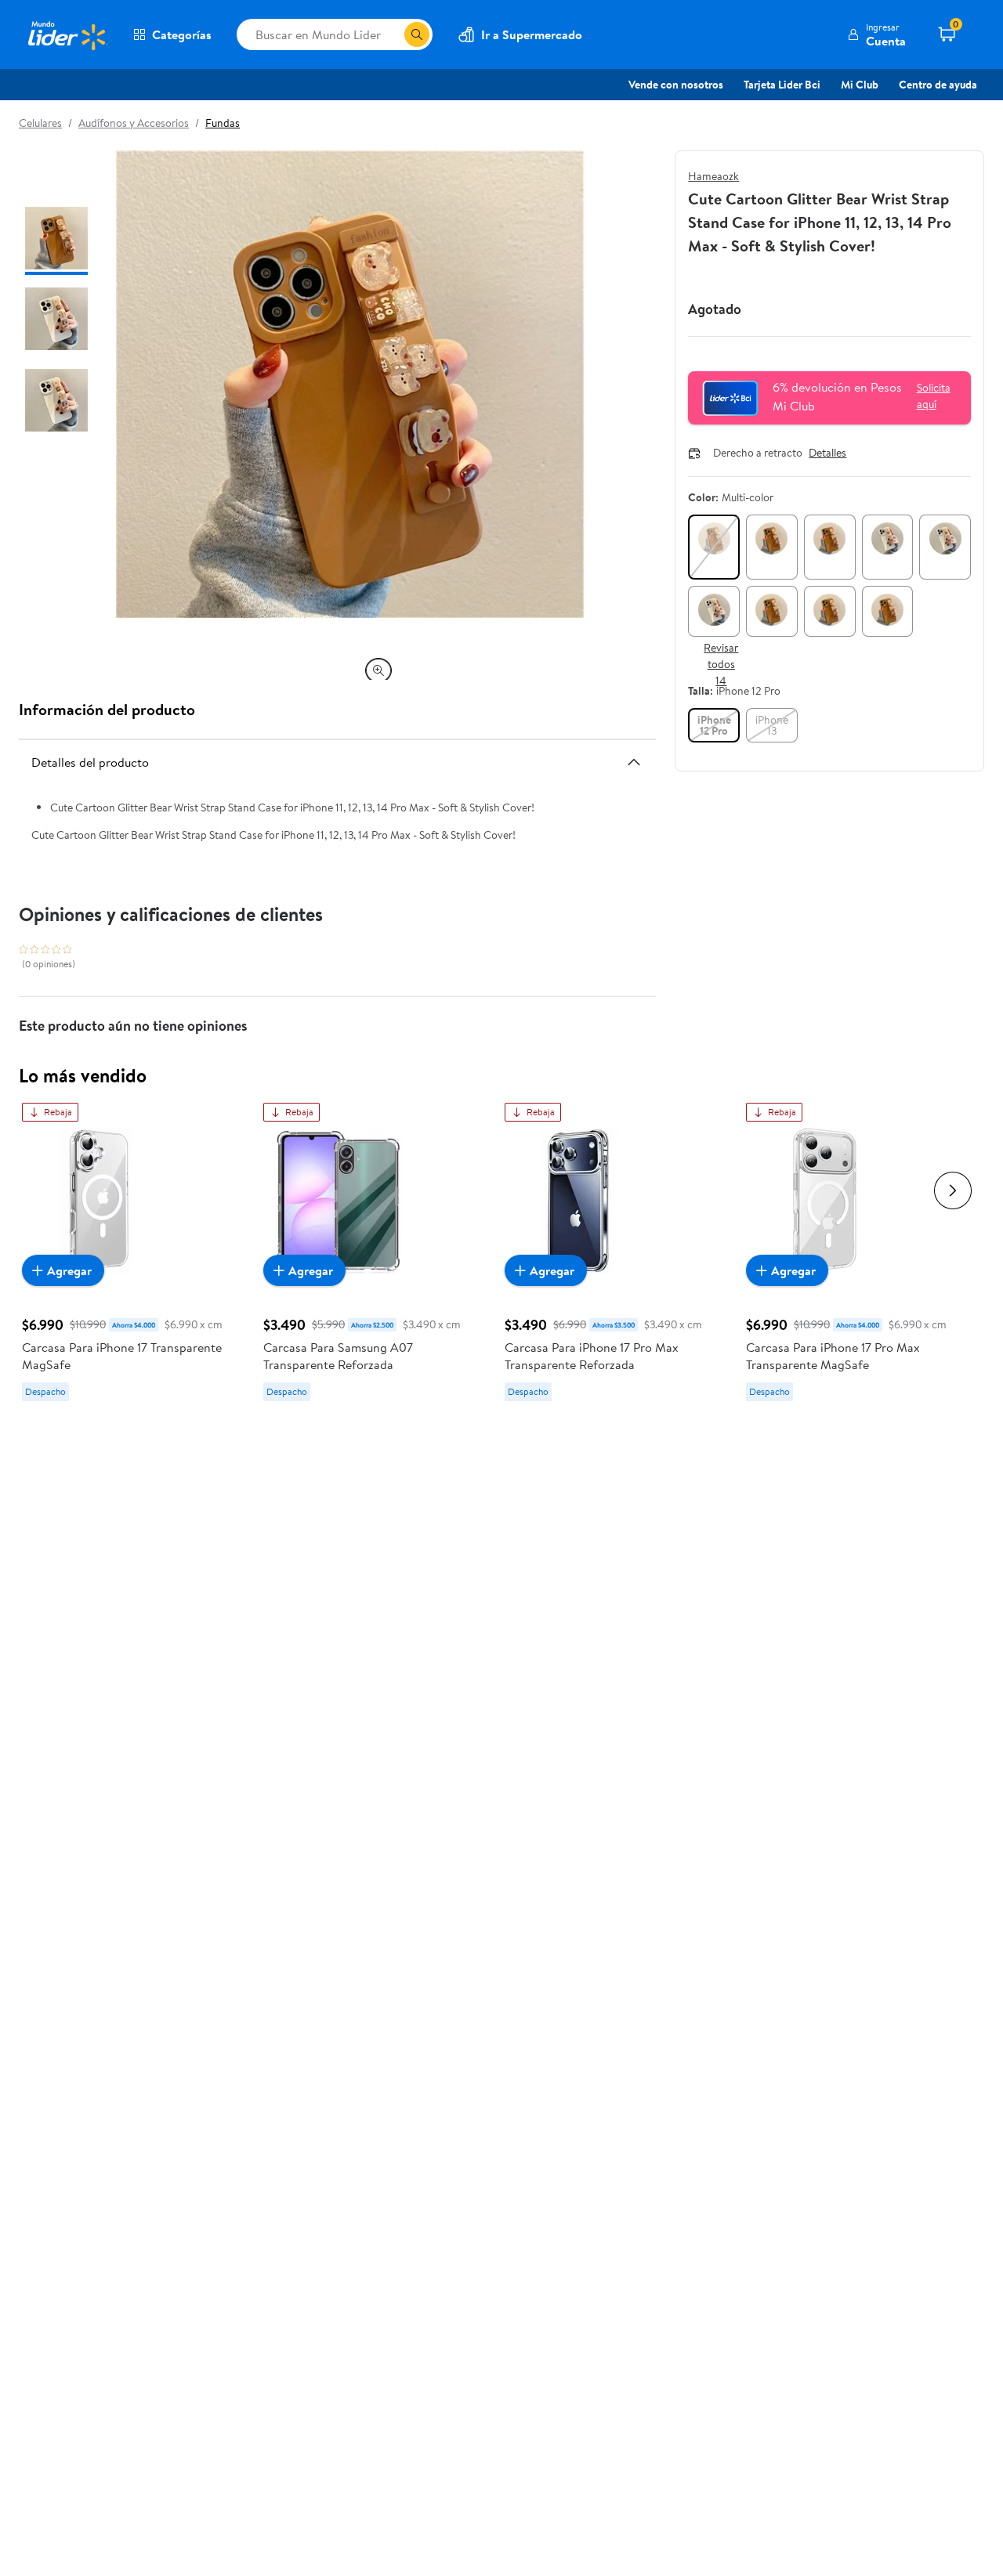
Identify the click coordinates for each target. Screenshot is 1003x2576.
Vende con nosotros (676, 85)
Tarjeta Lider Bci (782, 85)
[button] (876, 34)
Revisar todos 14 (721, 664)
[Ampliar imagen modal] (378, 670)
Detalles (827, 453)
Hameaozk (713, 176)
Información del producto (107, 709)
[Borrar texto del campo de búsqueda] (392, 34)
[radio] (714, 547)
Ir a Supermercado (532, 34)
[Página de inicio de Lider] (67, 34)
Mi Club (860, 85)
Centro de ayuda (938, 85)
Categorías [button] (182, 34)
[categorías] (417, 34)
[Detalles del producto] (634, 762)
